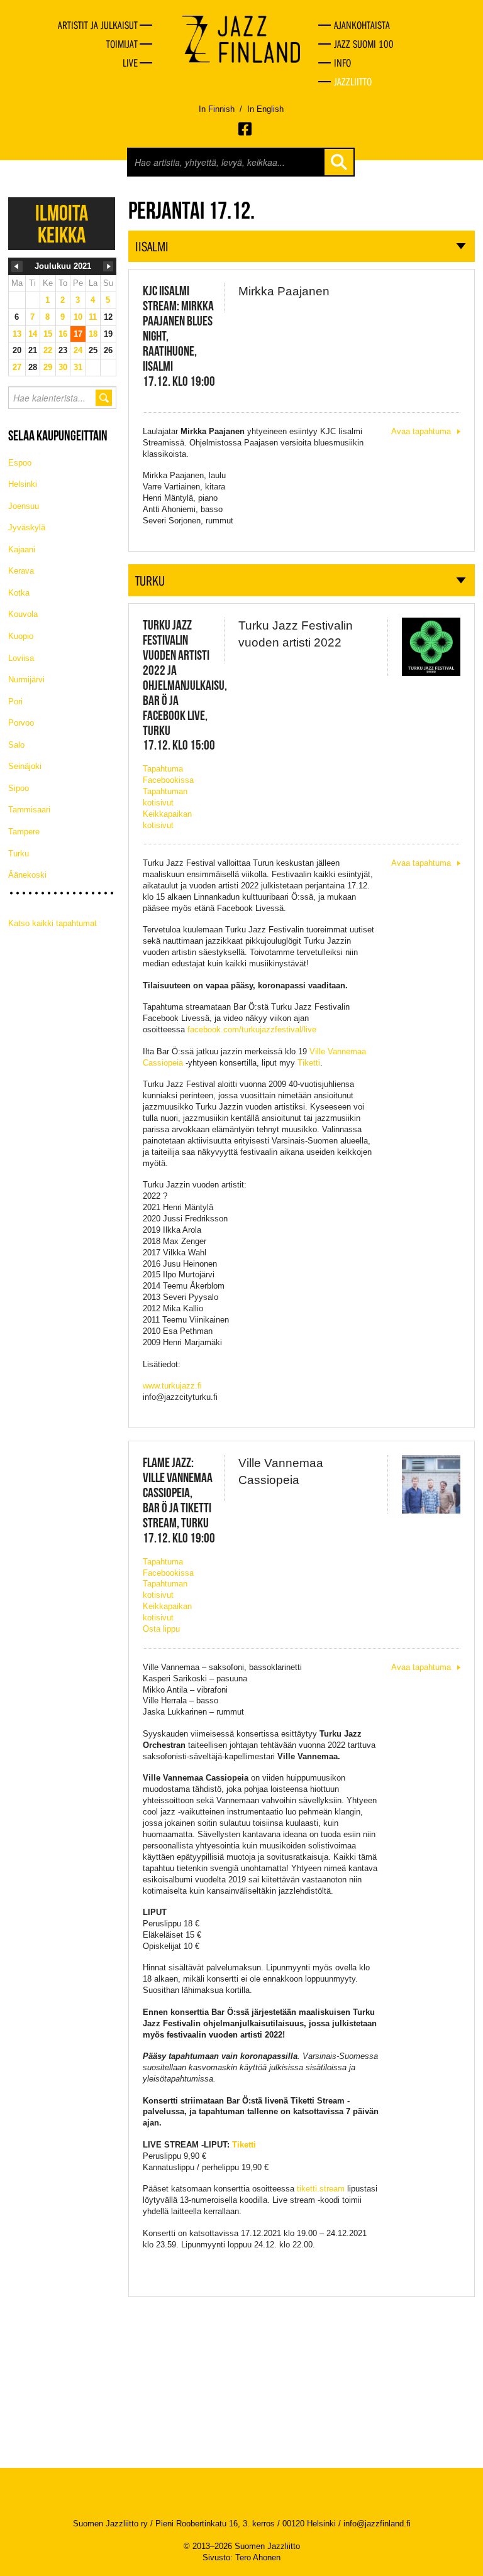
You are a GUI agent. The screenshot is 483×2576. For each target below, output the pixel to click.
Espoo (20, 463)
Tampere (24, 832)
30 (63, 367)
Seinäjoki (25, 766)
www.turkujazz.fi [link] (172, 1386)
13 (17, 334)
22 (48, 350)
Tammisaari (29, 810)
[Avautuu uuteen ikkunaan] (246, 129)
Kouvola (23, 614)
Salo (16, 745)
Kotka (19, 593)
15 (48, 334)
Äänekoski (27, 875)
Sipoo (19, 788)
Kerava (21, 571)
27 (17, 367)
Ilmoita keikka (62, 224)
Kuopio (21, 636)
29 (48, 367)
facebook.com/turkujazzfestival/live (252, 1029)
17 (78, 334)
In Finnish (217, 109)
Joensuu (24, 506)
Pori (15, 701)
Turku (19, 854)
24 (78, 350)
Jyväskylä (27, 527)
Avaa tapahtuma (421, 431)
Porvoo (21, 723)
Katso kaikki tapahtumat (53, 923)
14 (33, 334)
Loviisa (21, 658)
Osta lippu (161, 1629)
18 (93, 334)
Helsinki (23, 484)
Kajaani (22, 549)
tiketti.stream (321, 2189)
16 (63, 334)
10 (78, 317)
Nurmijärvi (26, 679)
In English (265, 109)
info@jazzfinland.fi (377, 2524)
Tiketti (309, 1063)
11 (93, 317)
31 (78, 367)
